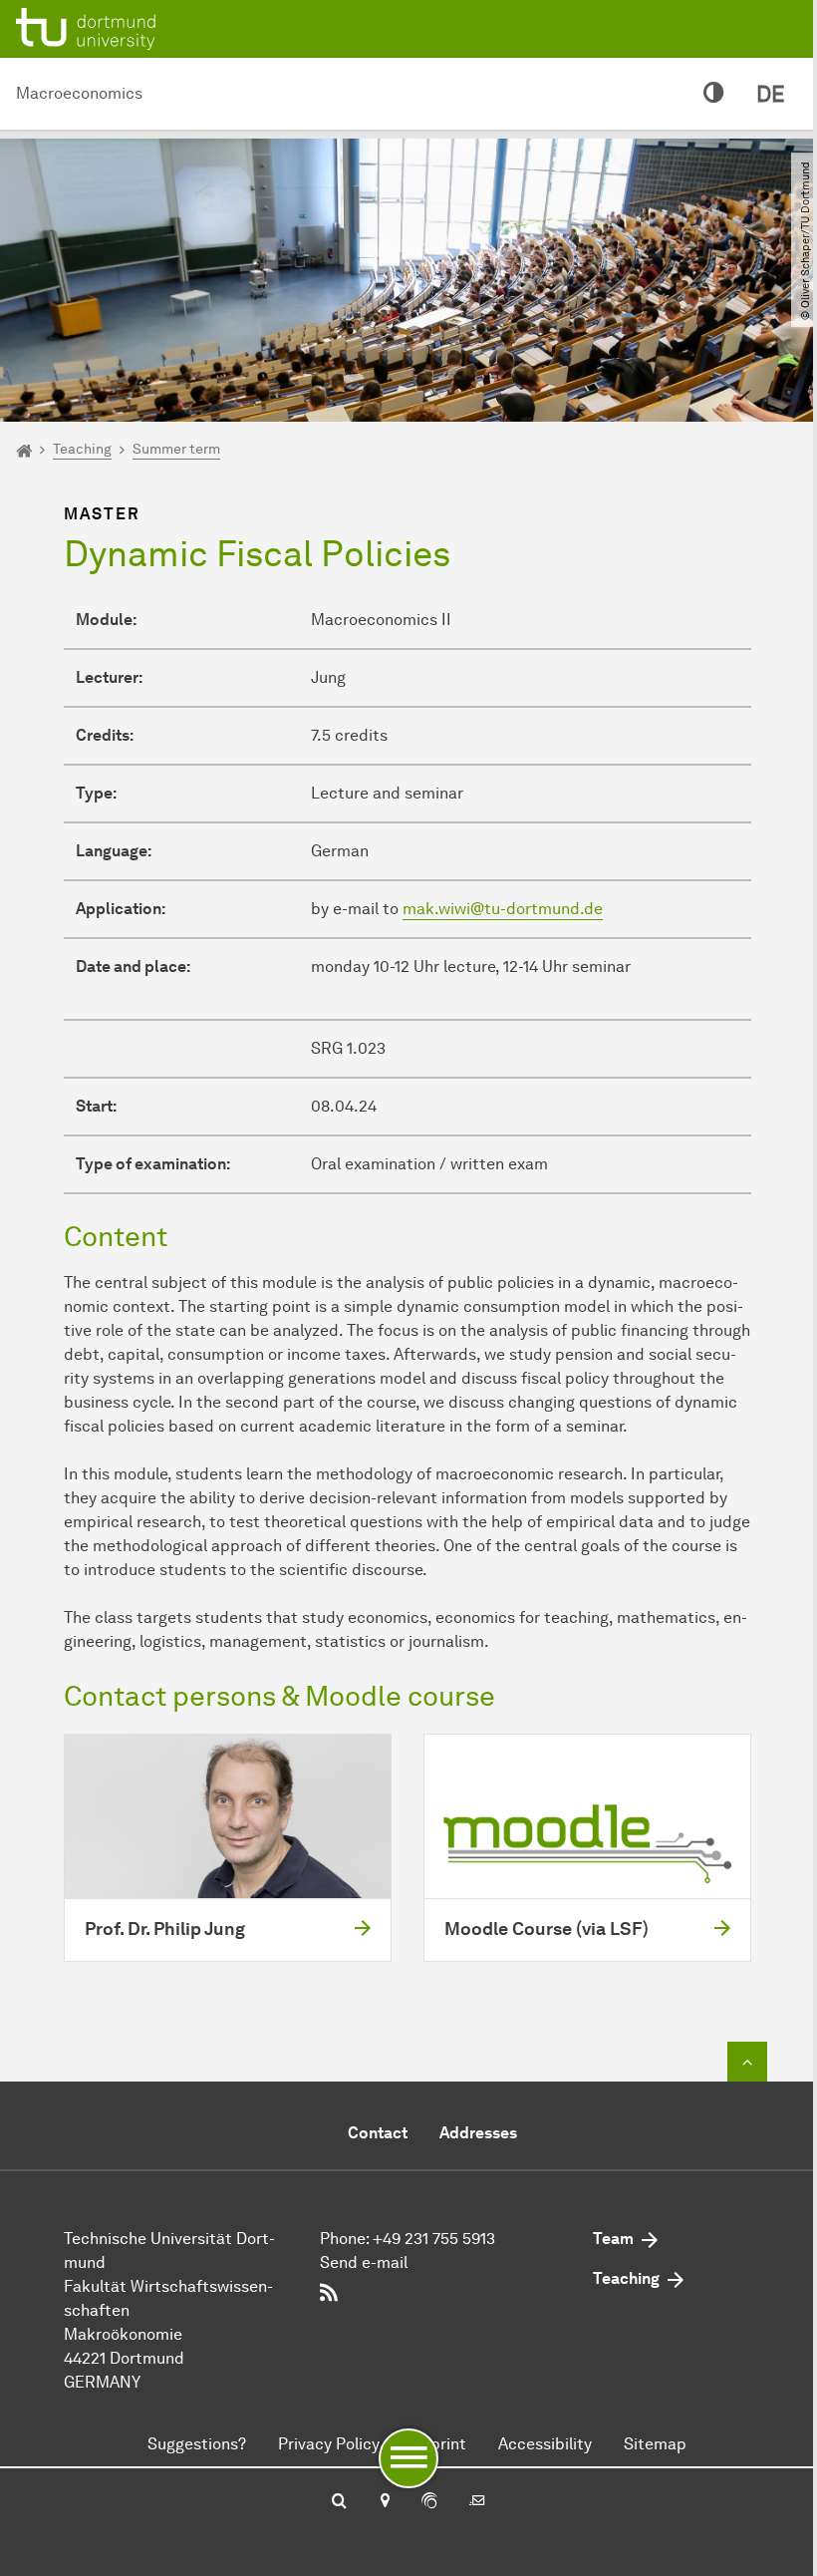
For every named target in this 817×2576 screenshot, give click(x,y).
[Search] (339, 2502)
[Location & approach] (384, 2502)
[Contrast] (714, 94)
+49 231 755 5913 (434, 2239)
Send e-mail (364, 2262)
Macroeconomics (79, 93)
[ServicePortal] (429, 2502)
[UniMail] (477, 2502)
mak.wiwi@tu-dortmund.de (503, 909)
